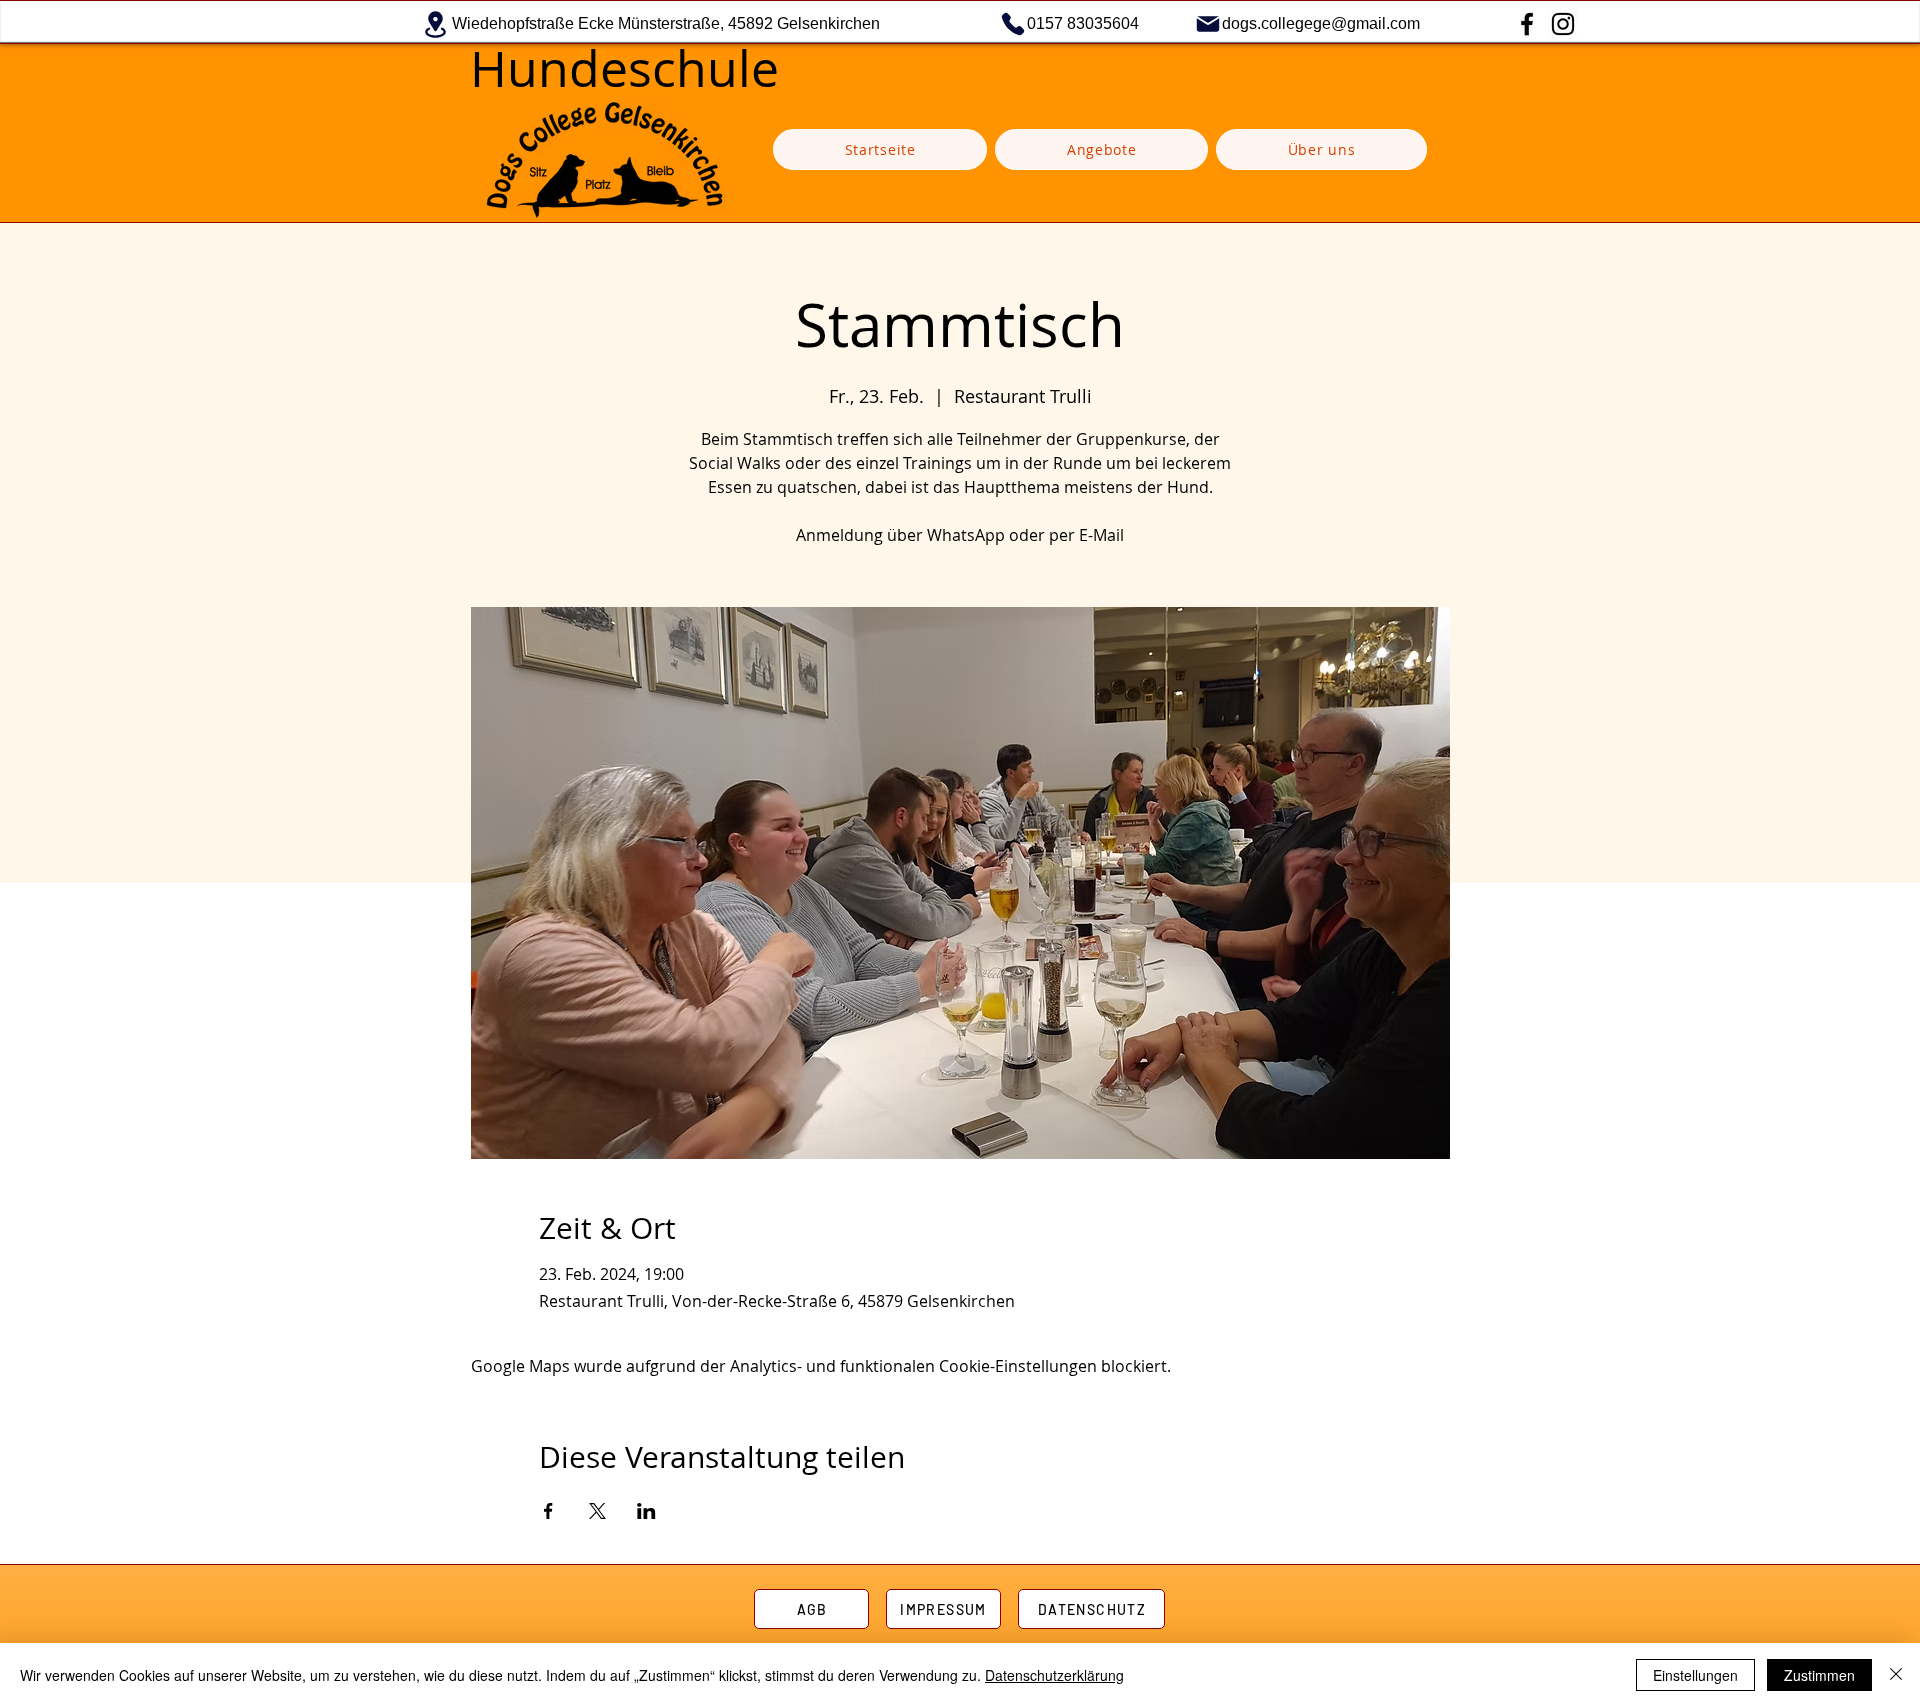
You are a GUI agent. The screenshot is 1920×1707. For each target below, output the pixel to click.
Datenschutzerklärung (1054, 1675)
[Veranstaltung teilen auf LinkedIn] (646, 1511)
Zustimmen (1819, 1675)
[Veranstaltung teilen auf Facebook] (548, 1511)
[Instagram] (1563, 24)
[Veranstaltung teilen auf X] (597, 1511)
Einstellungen (1695, 1675)
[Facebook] (1527, 24)
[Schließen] (1896, 1675)
